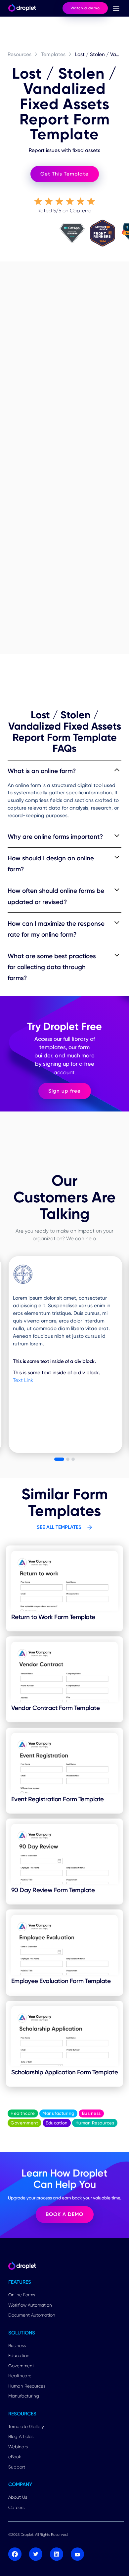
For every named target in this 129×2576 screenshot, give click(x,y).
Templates (53, 54)
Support (17, 2467)
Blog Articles (21, 2436)
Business (17, 2345)
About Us (18, 2497)
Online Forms (22, 2295)
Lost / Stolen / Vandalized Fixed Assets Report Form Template (98, 54)
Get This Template (64, 174)
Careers (16, 2507)
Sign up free (64, 1091)
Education (19, 2355)
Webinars (18, 2447)
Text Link (23, 1380)
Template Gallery (26, 2426)
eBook (15, 2457)
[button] (116, 8)
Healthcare (20, 2376)
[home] (21, 8)
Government (21, 2366)
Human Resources (27, 2386)
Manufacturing (24, 2396)
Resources (20, 54)
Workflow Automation (30, 2305)
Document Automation (32, 2315)
